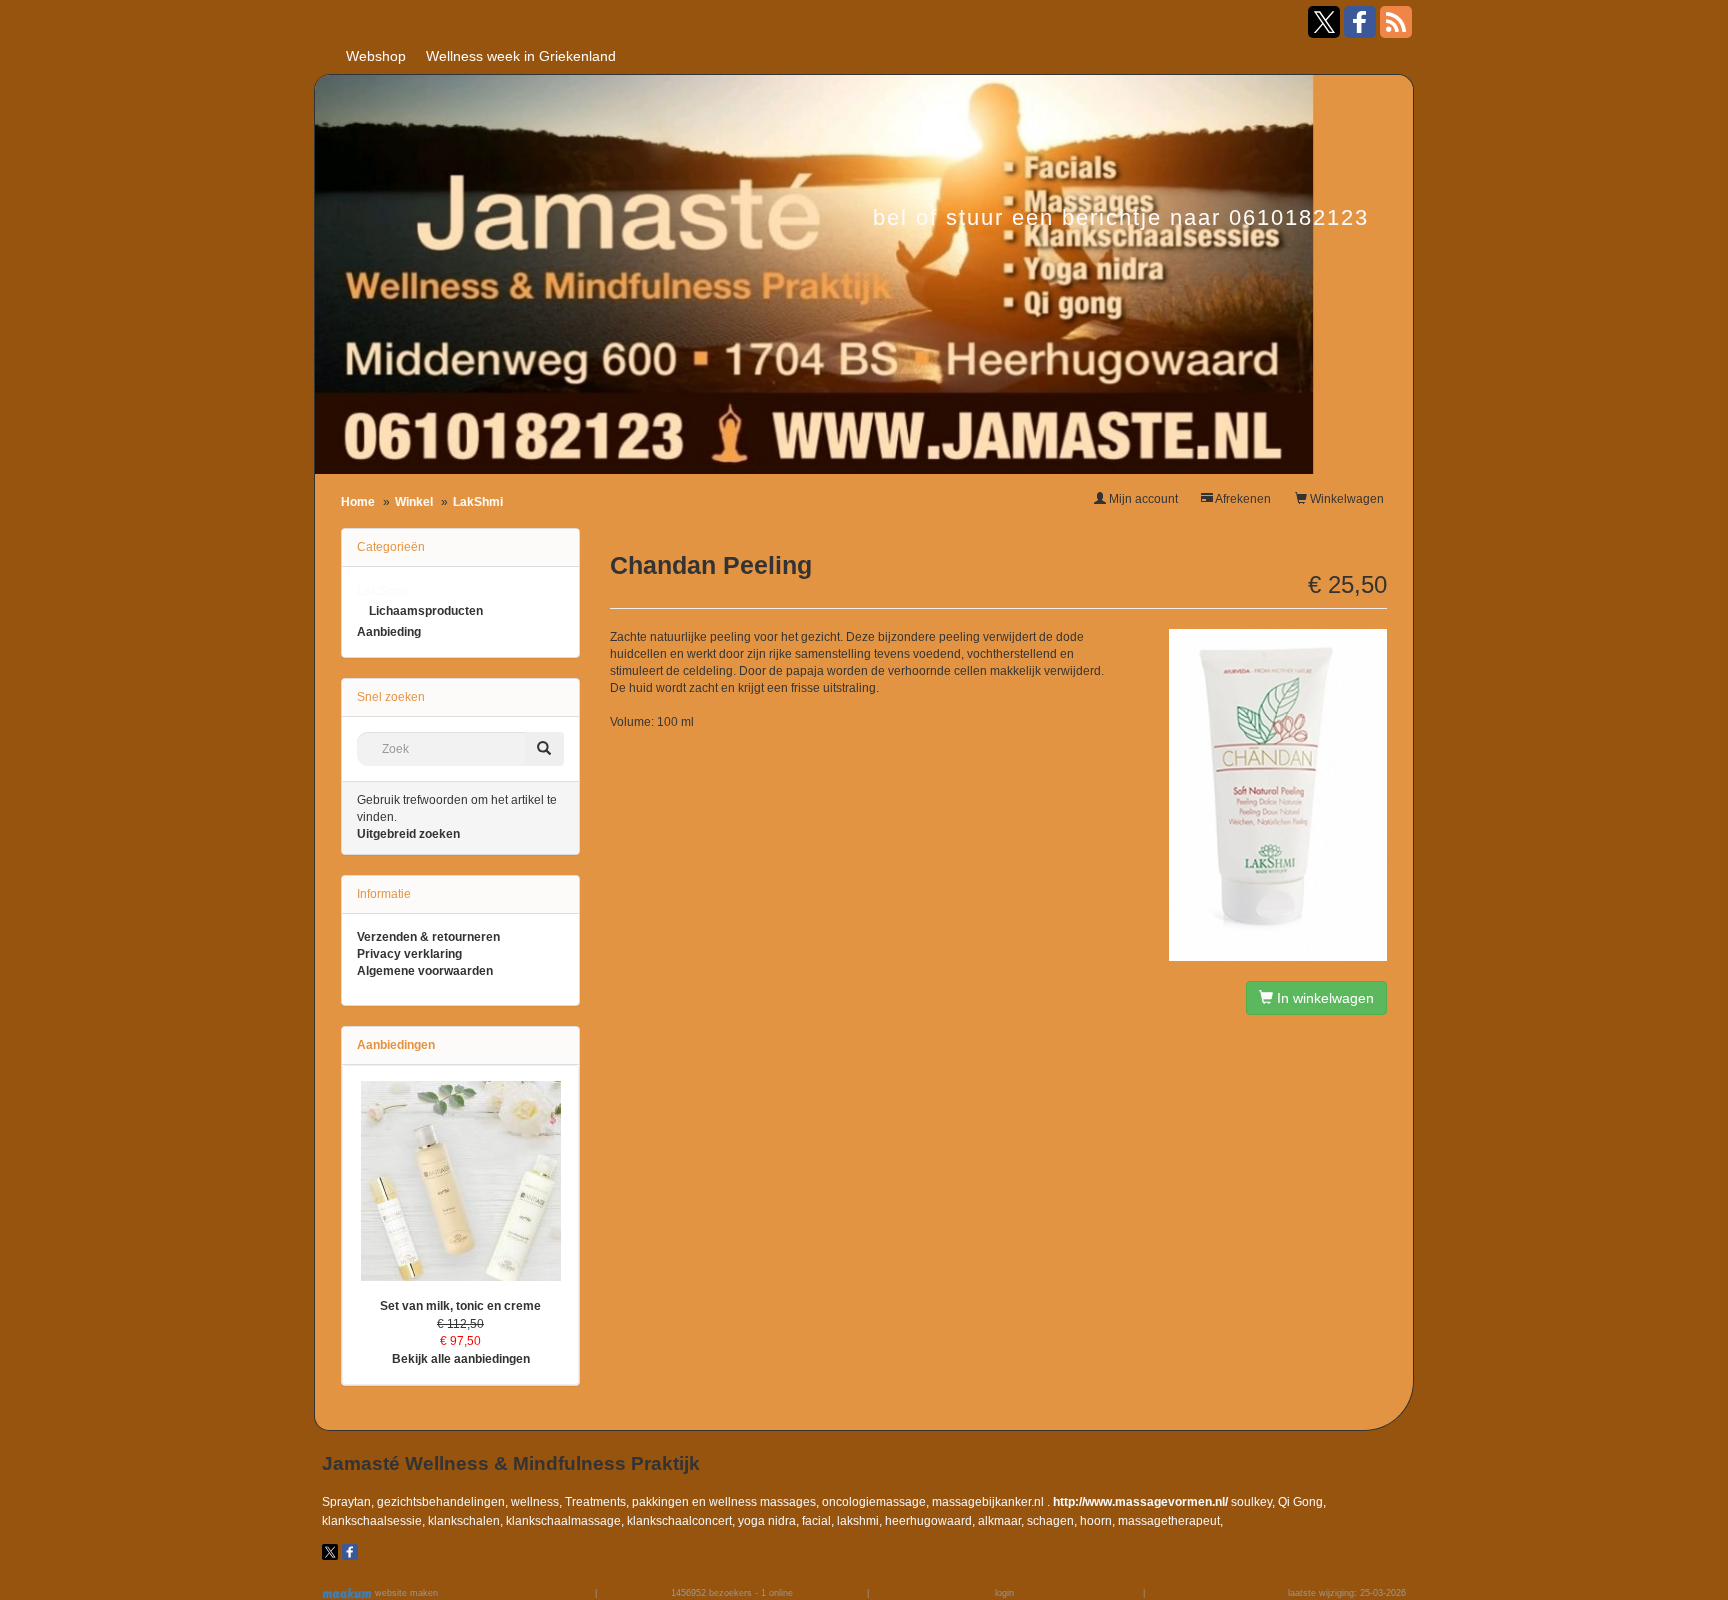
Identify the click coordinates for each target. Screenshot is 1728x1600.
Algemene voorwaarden (425, 971)
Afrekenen (1242, 499)
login (1004, 1593)
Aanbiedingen (396, 1045)
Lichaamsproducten (426, 611)
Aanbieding (389, 632)
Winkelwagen (1345, 499)
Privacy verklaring (409, 954)
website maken (405, 1593)
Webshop (376, 56)
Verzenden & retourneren (428, 937)
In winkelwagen (1323, 998)
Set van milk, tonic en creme (460, 1306)
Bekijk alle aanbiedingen (461, 1359)
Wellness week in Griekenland (521, 56)
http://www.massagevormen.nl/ (1140, 1502)
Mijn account (1142, 499)
